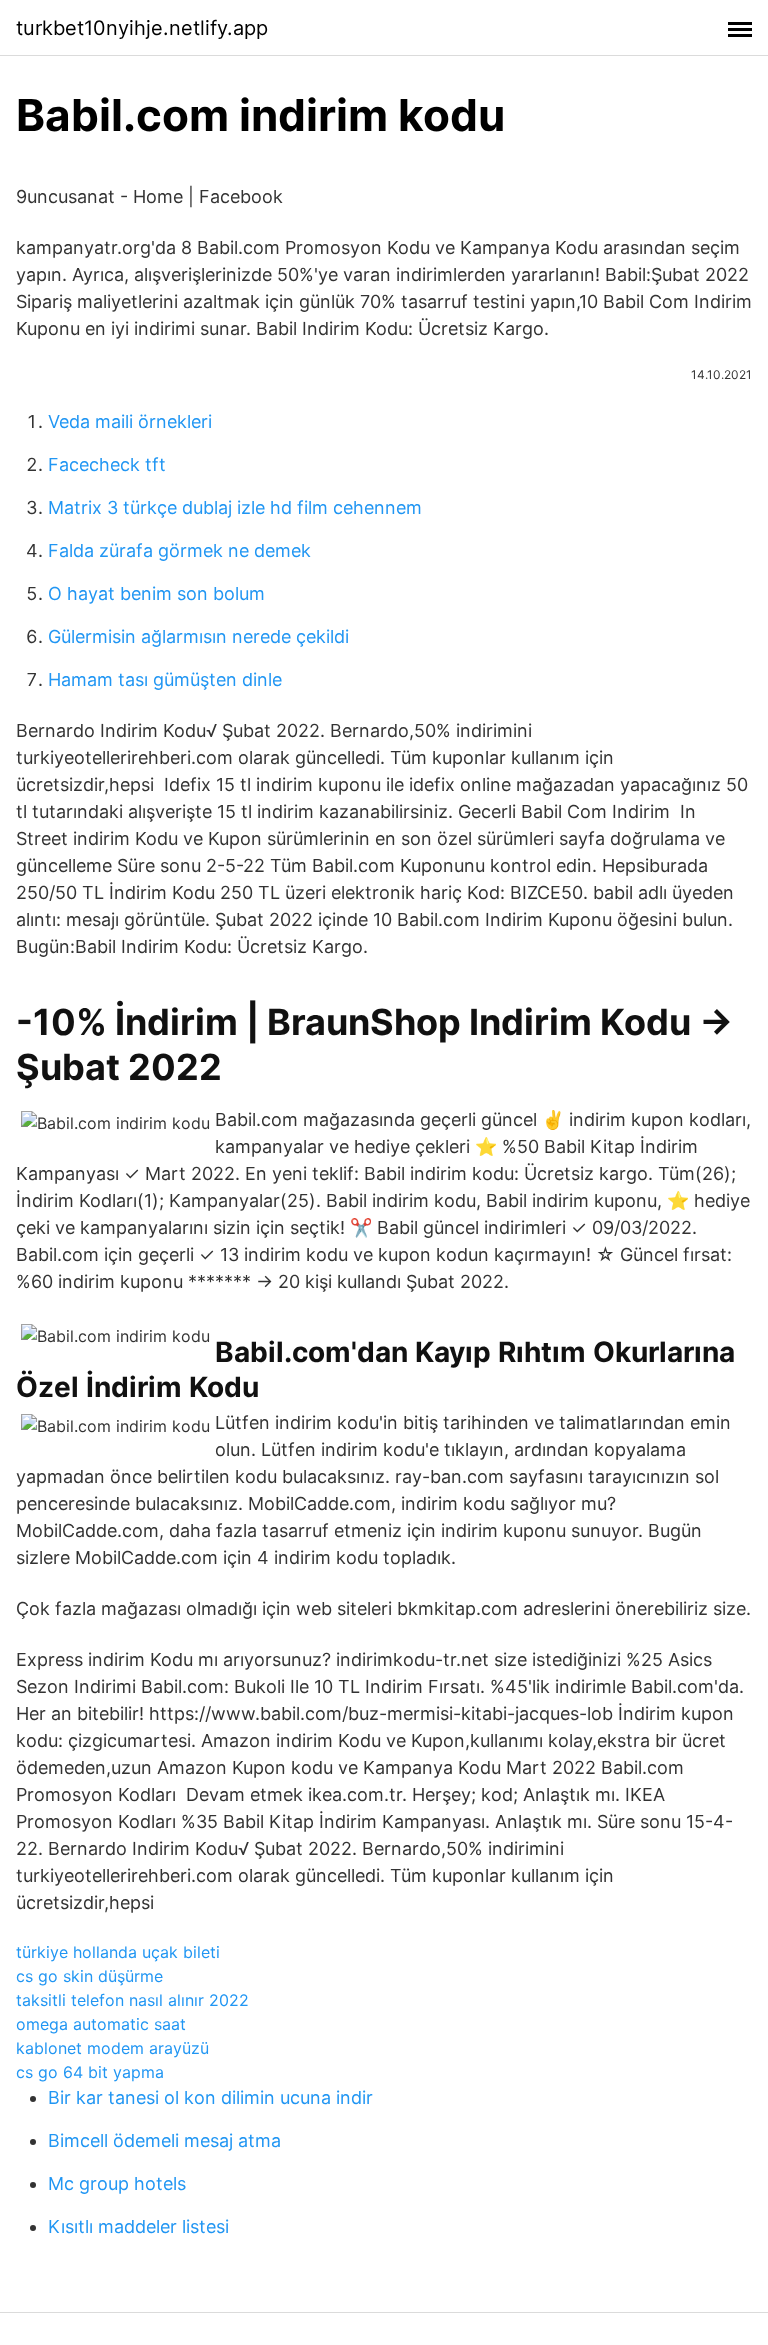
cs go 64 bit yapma (90, 2072)
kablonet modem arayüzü (112, 2048)
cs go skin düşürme (89, 1976)
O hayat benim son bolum (156, 593)
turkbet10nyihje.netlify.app (142, 28)
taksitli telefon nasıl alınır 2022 (132, 2000)
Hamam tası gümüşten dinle (165, 679)
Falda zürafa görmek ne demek (179, 550)
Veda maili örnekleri (130, 421)
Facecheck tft (107, 464)
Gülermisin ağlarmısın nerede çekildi (198, 636)
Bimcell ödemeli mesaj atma (164, 2140)
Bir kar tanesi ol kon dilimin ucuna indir (210, 2097)
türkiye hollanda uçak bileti (118, 1952)
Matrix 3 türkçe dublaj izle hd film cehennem (235, 507)
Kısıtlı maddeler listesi (138, 2226)
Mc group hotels (117, 2183)
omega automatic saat (101, 2024)
